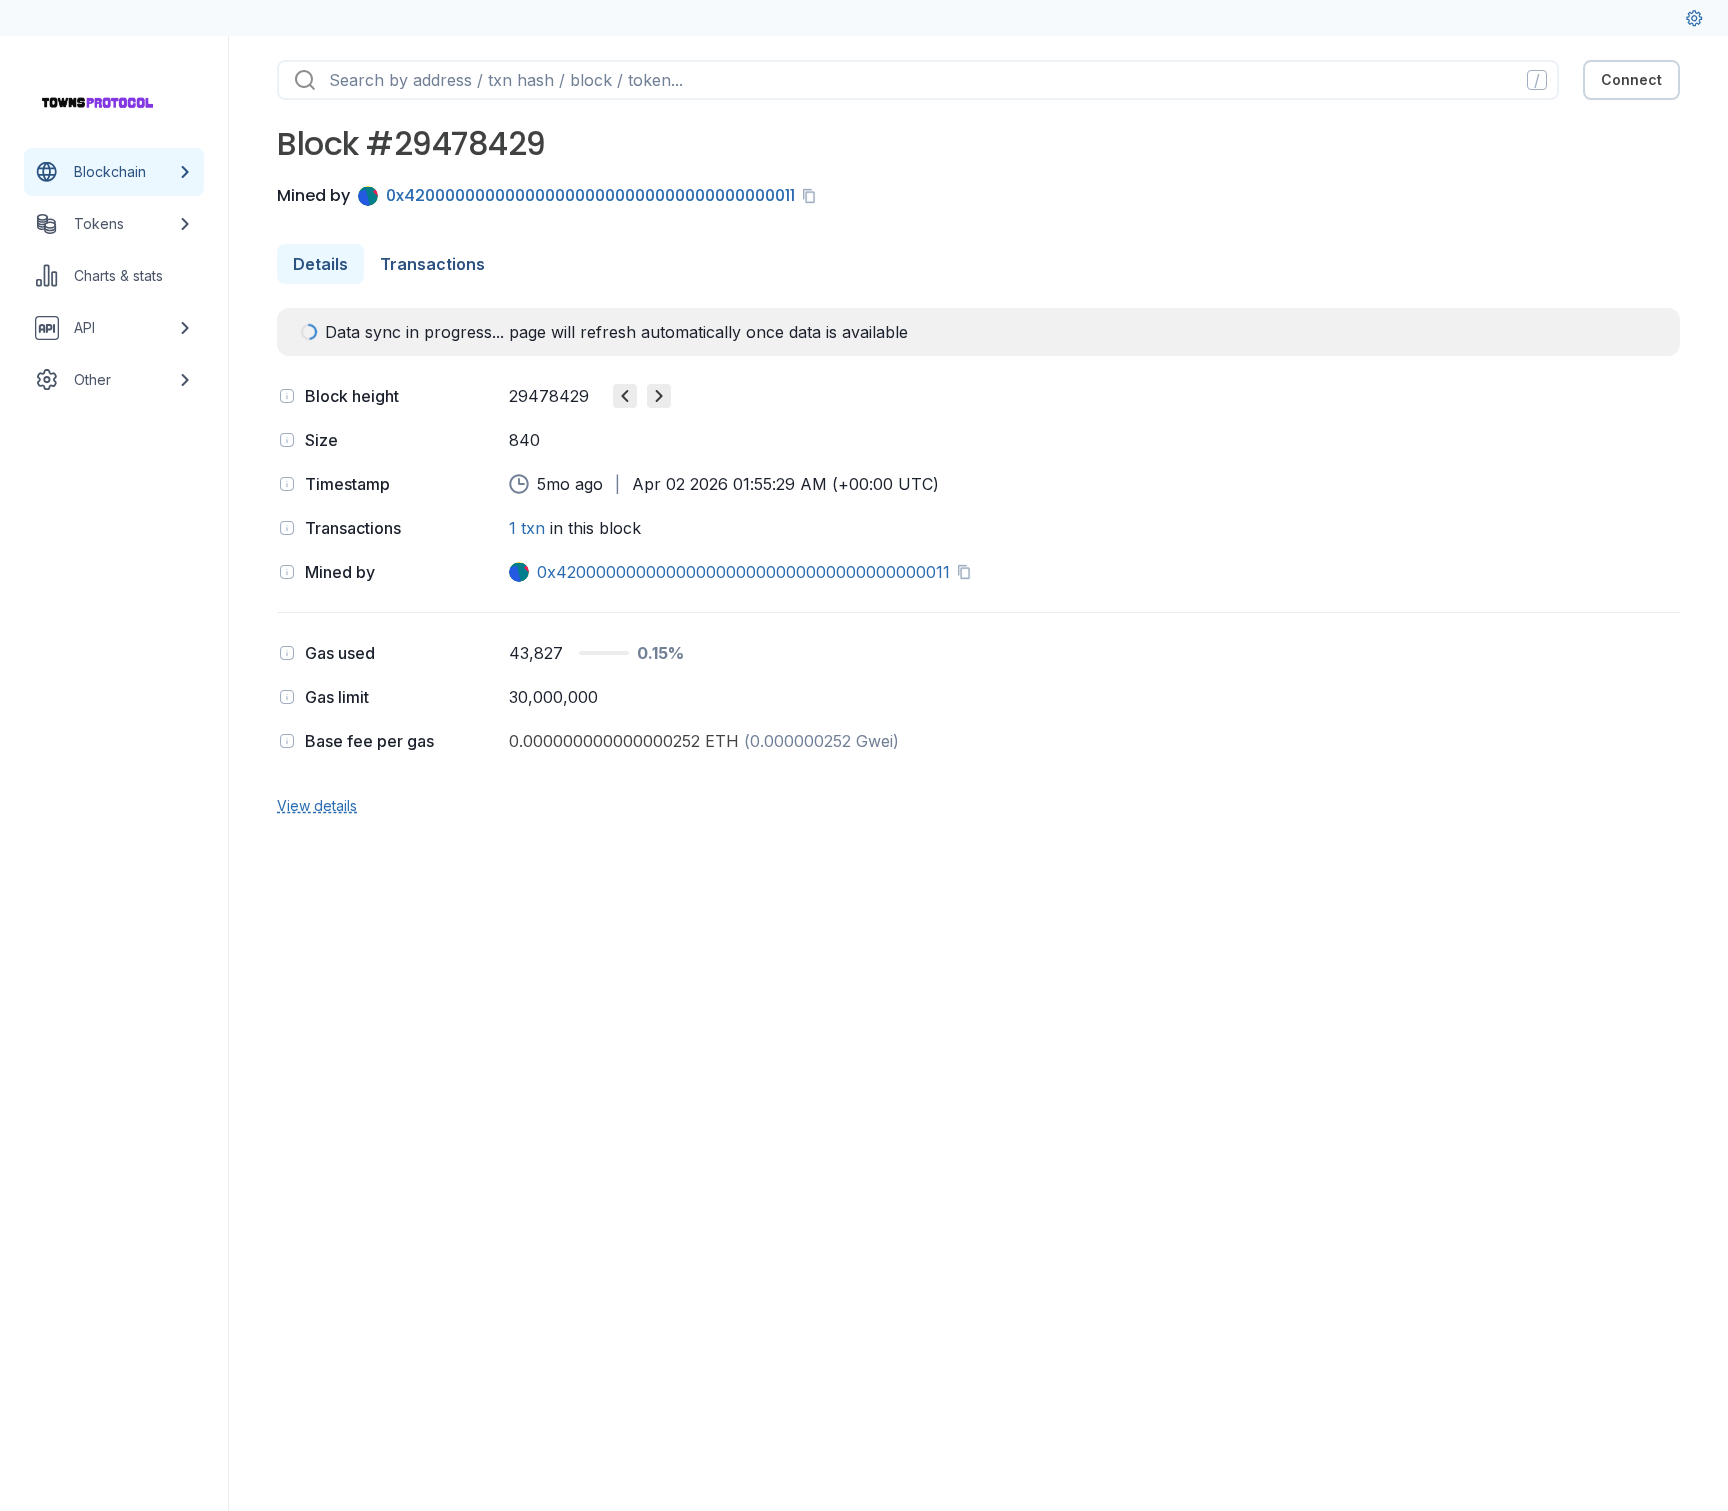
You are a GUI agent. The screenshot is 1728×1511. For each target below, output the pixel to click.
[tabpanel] (978, 562)
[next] (659, 396)
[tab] (320, 264)
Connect (1631, 79)
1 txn (527, 528)
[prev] (625, 396)
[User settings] (1694, 18)
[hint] (287, 396)
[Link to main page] (96, 104)
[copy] (813, 196)
